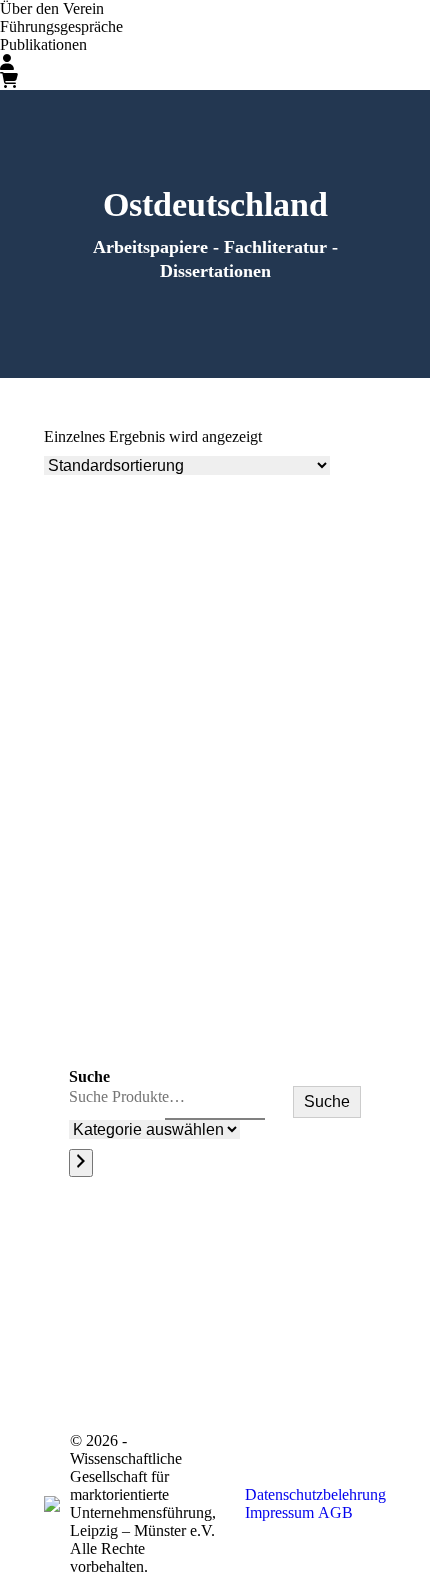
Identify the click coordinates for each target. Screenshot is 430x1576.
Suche (89, 1076)
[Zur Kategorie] (81, 1163)
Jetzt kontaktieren (347, 1357)
